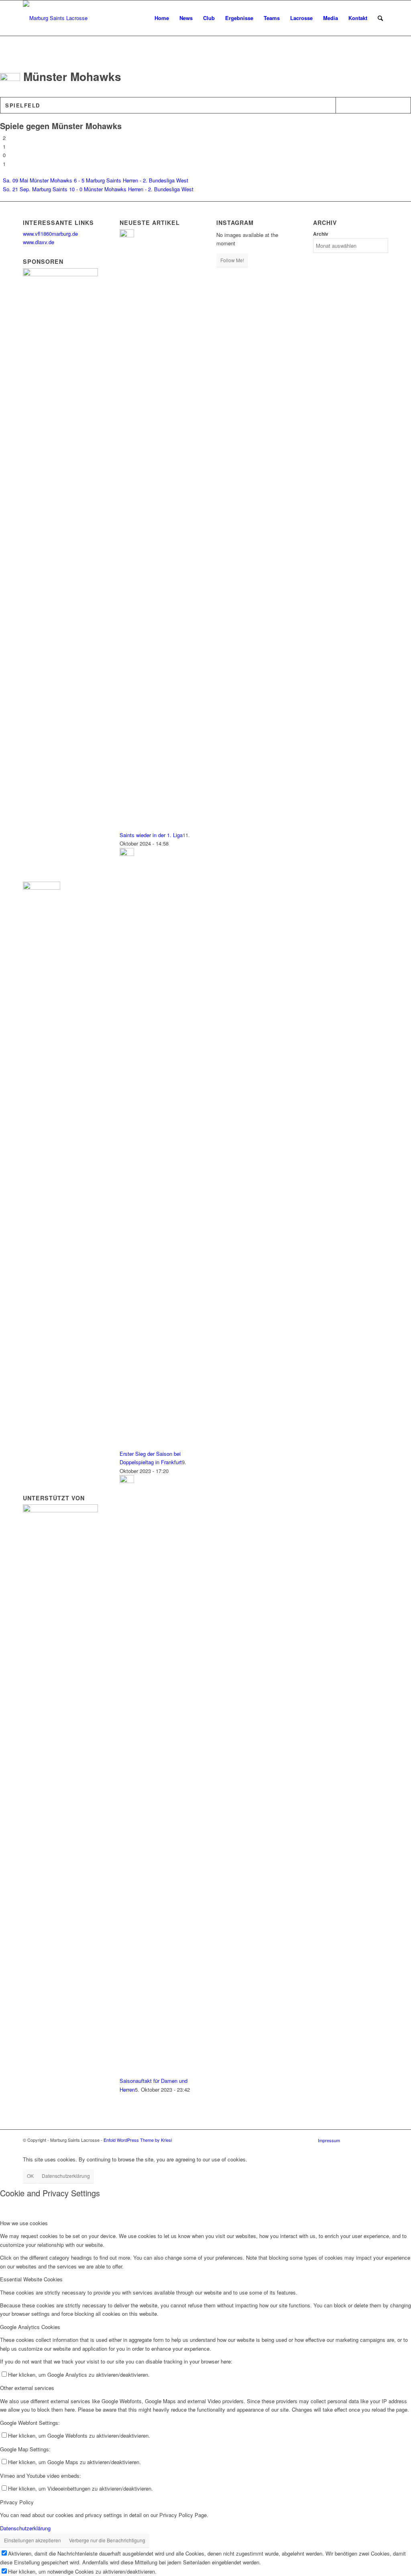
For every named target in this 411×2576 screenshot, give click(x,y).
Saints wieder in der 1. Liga (151, 835)
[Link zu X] (370, 2140)
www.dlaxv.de (39, 242)
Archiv (321, 234)
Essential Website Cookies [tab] (31, 2279)
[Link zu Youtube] (382, 2140)
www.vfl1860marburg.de (50, 234)
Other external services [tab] (27, 2388)
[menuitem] (162, 18)
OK (30, 2176)
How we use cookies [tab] (24, 2223)
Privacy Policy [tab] (17, 2502)
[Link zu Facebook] (358, 2140)
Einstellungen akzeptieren (33, 2540)
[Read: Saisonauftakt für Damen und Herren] (127, 1481)
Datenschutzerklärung (66, 2176)
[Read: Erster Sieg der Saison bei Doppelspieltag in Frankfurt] (127, 854)
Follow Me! (232, 260)
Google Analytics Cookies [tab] (30, 2327)
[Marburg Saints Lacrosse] (55, 18)
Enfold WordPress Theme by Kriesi (138, 2140)
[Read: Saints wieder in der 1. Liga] (127, 235)
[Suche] (380, 18)
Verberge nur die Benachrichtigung (107, 2540)
